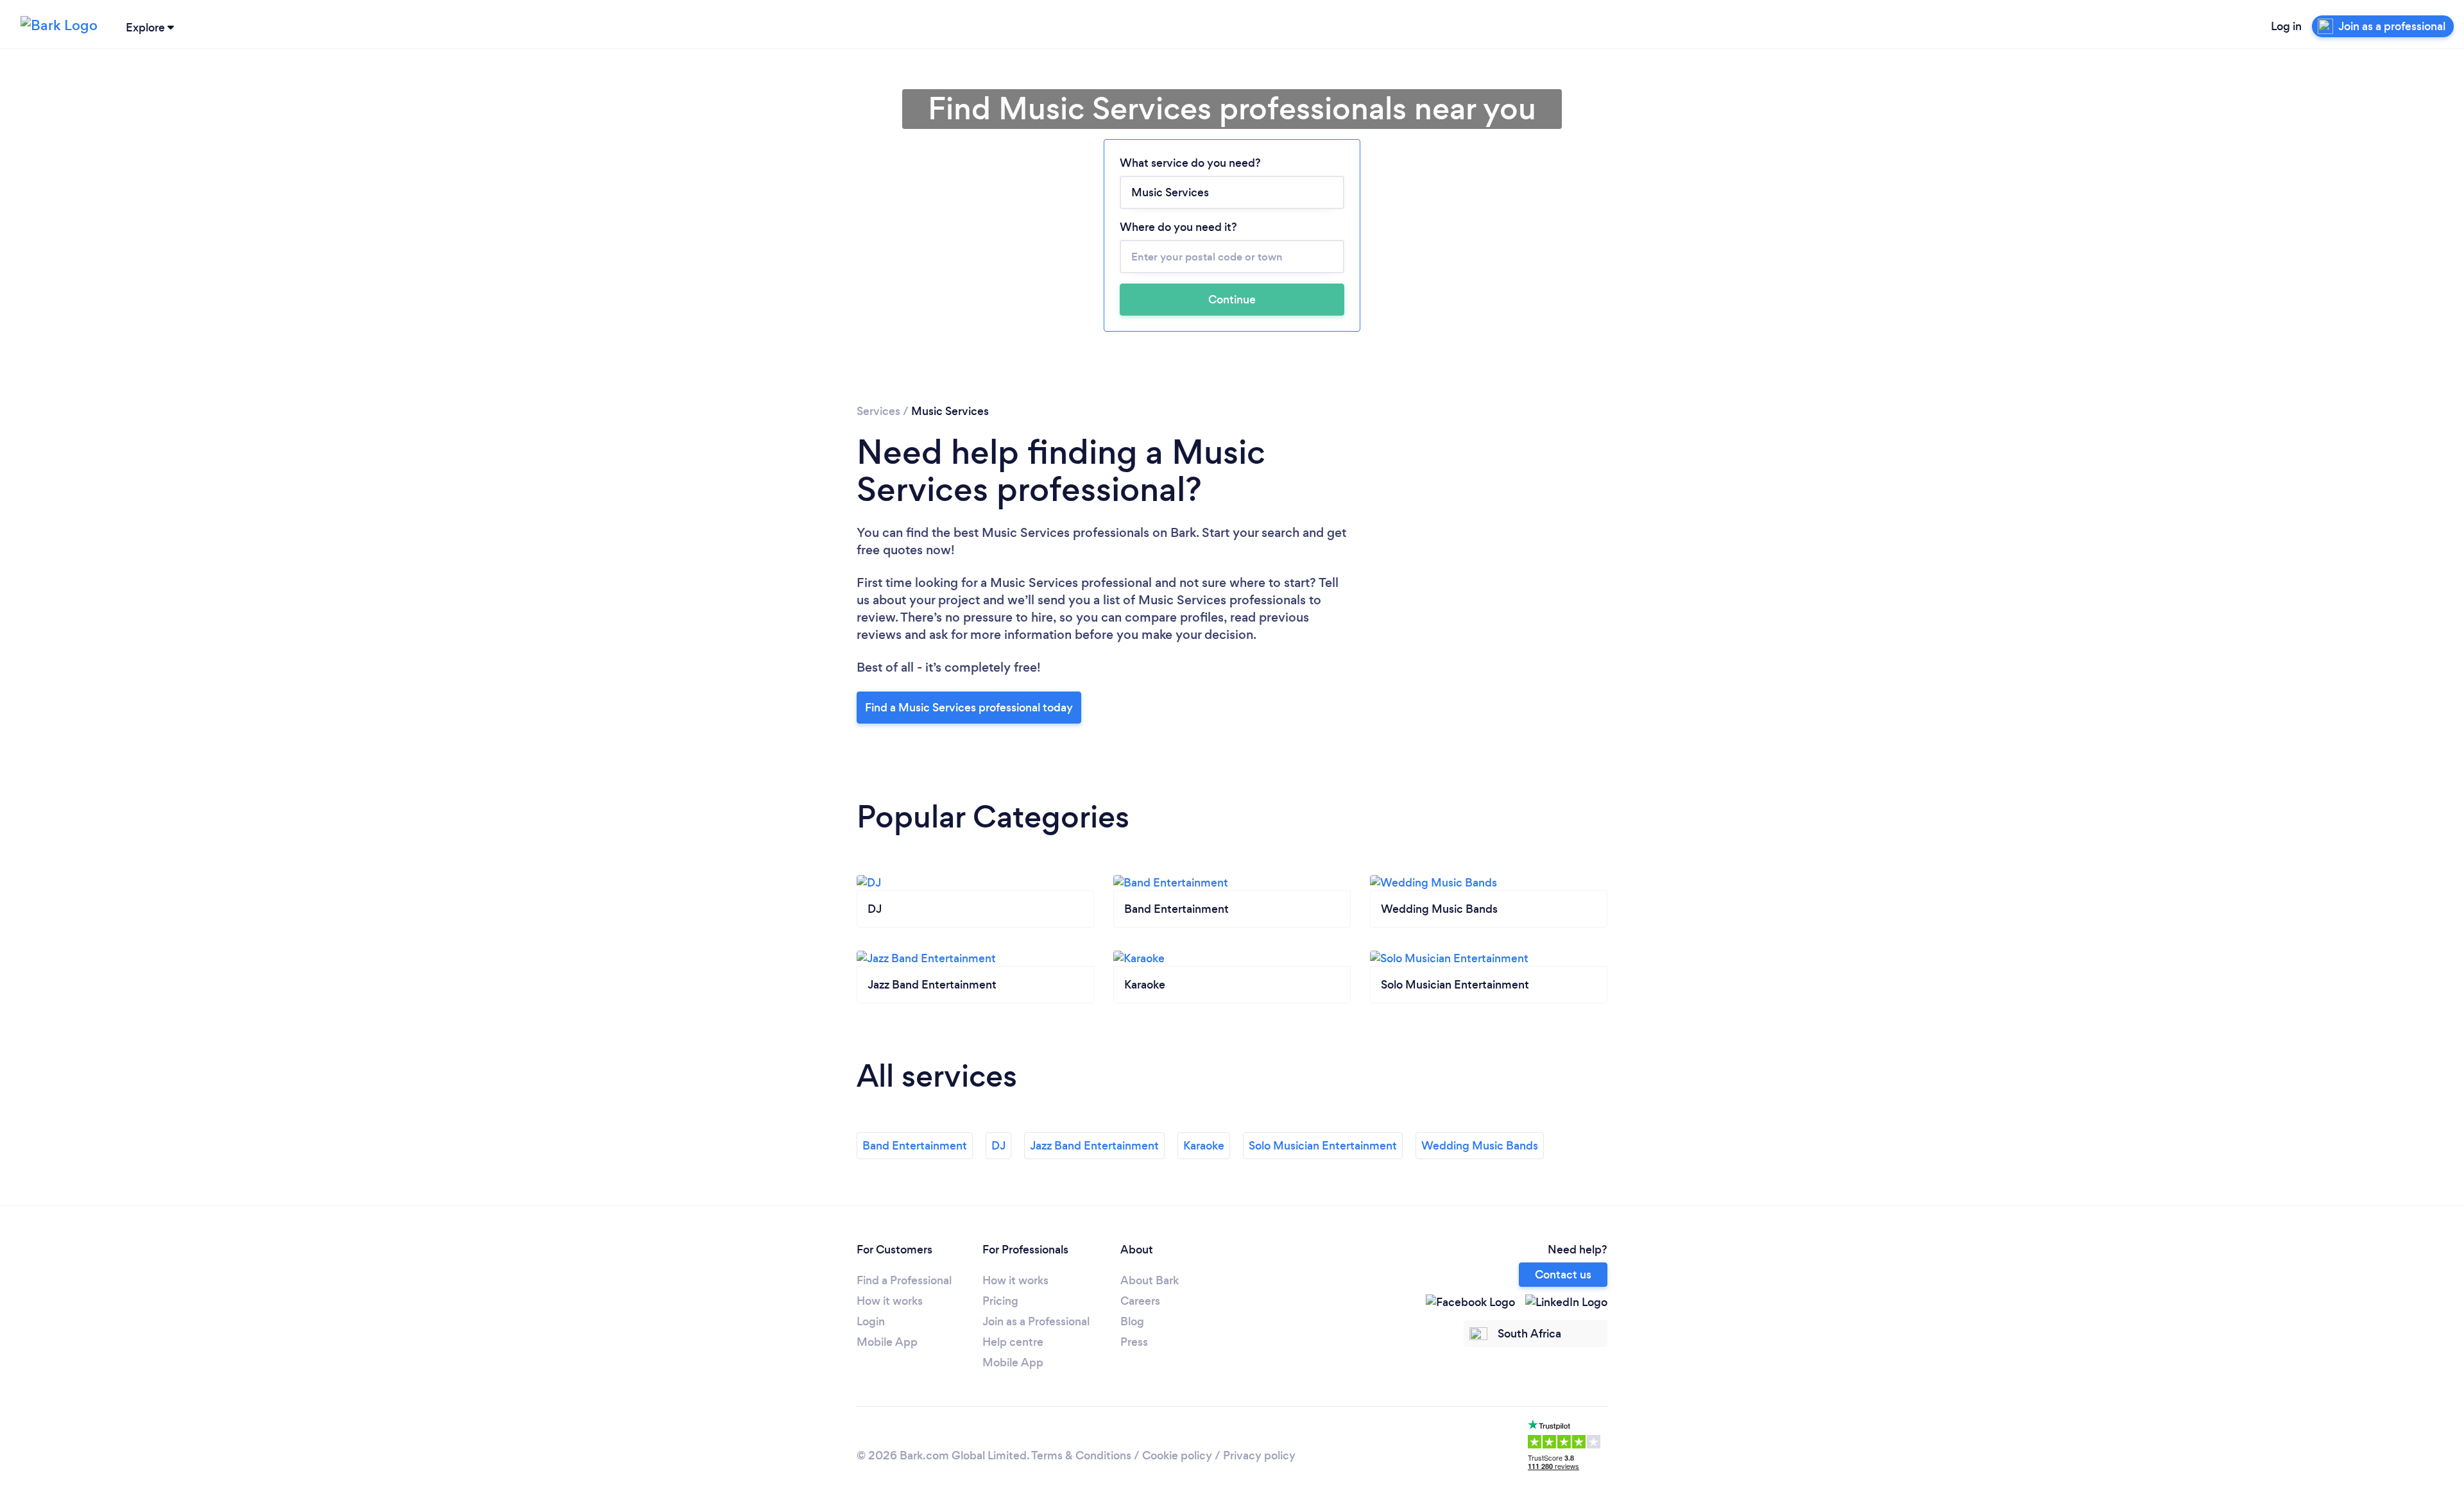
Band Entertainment (915, 1146)
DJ (998, 1146)
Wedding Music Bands (1480, 1146)
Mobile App (887, 1342)
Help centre (1013, 1342)
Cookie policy (1177, 1456)
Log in (2286, 26)
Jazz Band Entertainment (1094, 1146)
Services (878, 411)
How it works (890, 1301)
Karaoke (1204, 1146)
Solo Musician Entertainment (1323, 1146)
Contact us (1563, 1275)
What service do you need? (1190, 163)
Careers (1140, 1301)
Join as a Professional (1036, 1321)
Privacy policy (1259, 1456)
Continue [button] (1232, 300)
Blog (1132, 1321)
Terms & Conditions (1081, 1456)
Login (871, 1321)
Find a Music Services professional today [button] (969, 708)
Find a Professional (904, 1280)
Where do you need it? (1178, 227)
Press (1134, 1342)
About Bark (1150, 1280)
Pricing (1000, 1301)
